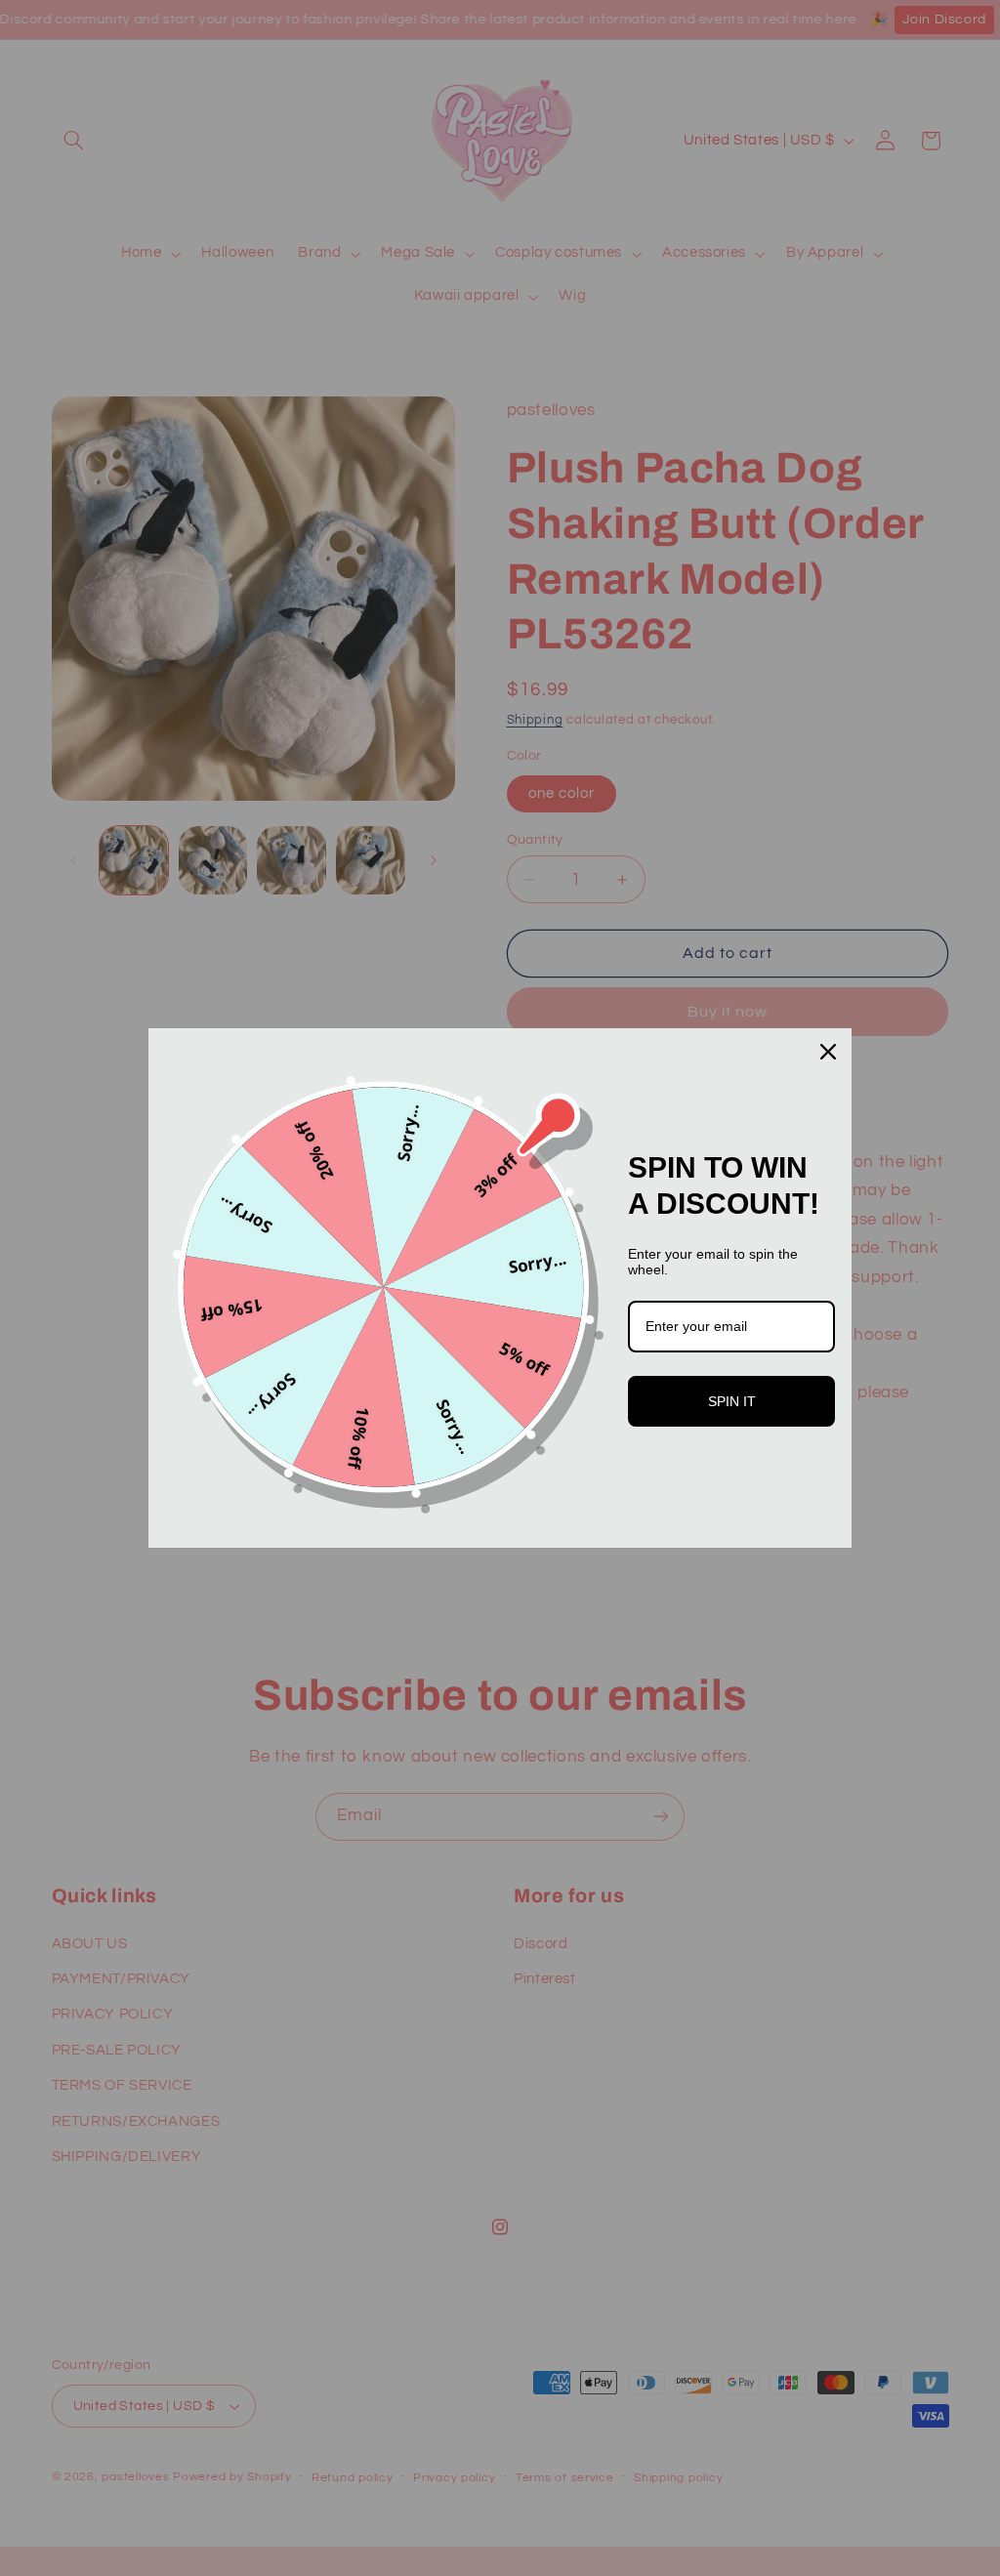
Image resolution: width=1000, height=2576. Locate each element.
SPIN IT (732, 1401)
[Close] (828, 1052)
